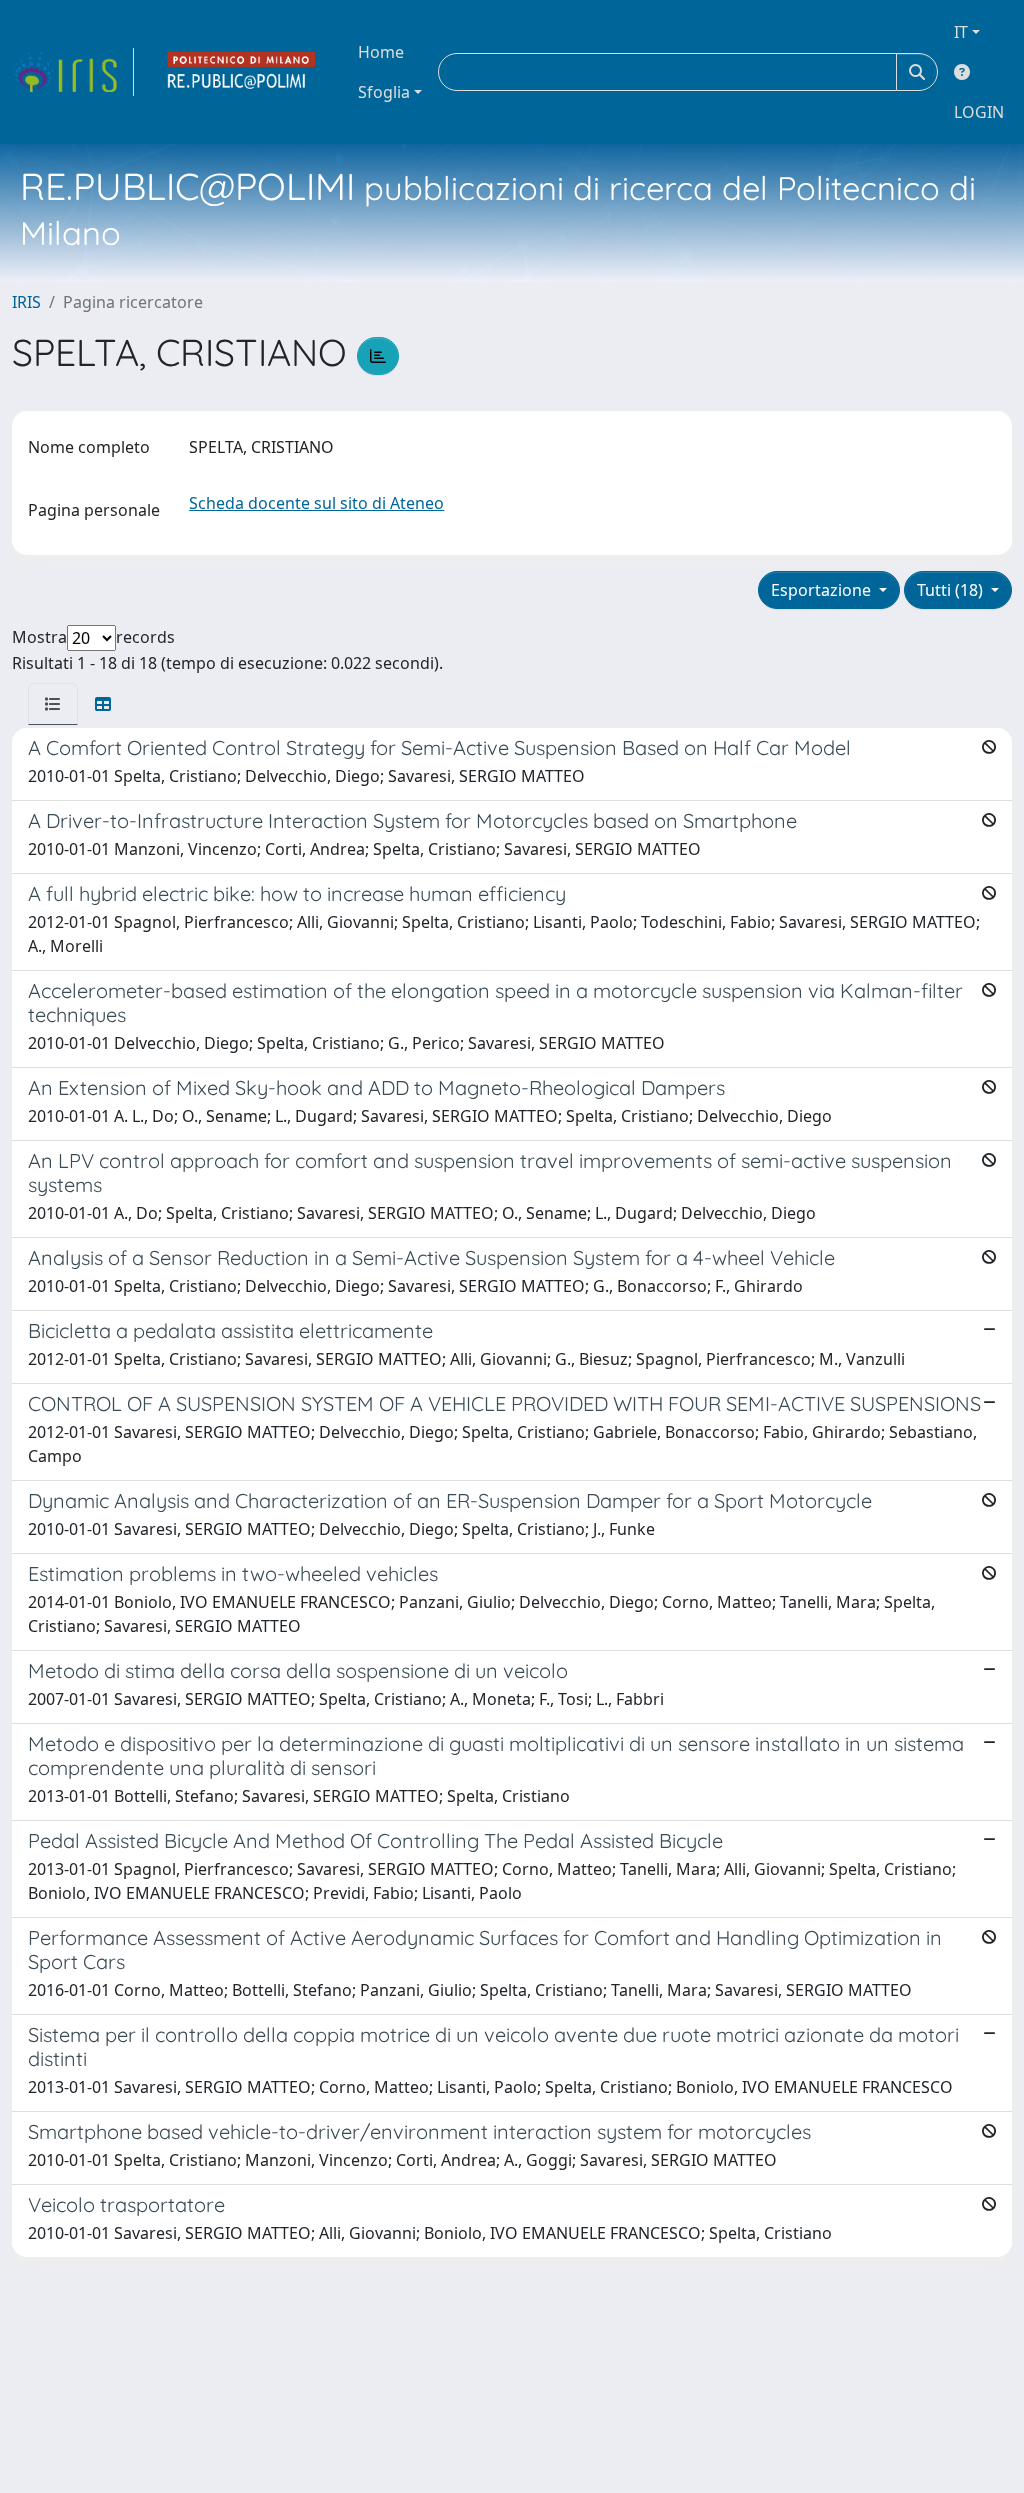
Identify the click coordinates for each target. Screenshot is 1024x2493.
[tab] (53, 704)
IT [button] (961, 32)
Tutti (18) (952, 590)
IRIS (26, 302)
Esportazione (823, 590)
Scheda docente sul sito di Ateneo (316, 503)
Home (381, 52)
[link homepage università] (242, 72)
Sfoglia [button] (384, 92)
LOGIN (979, 112)
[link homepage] (73, 72)
